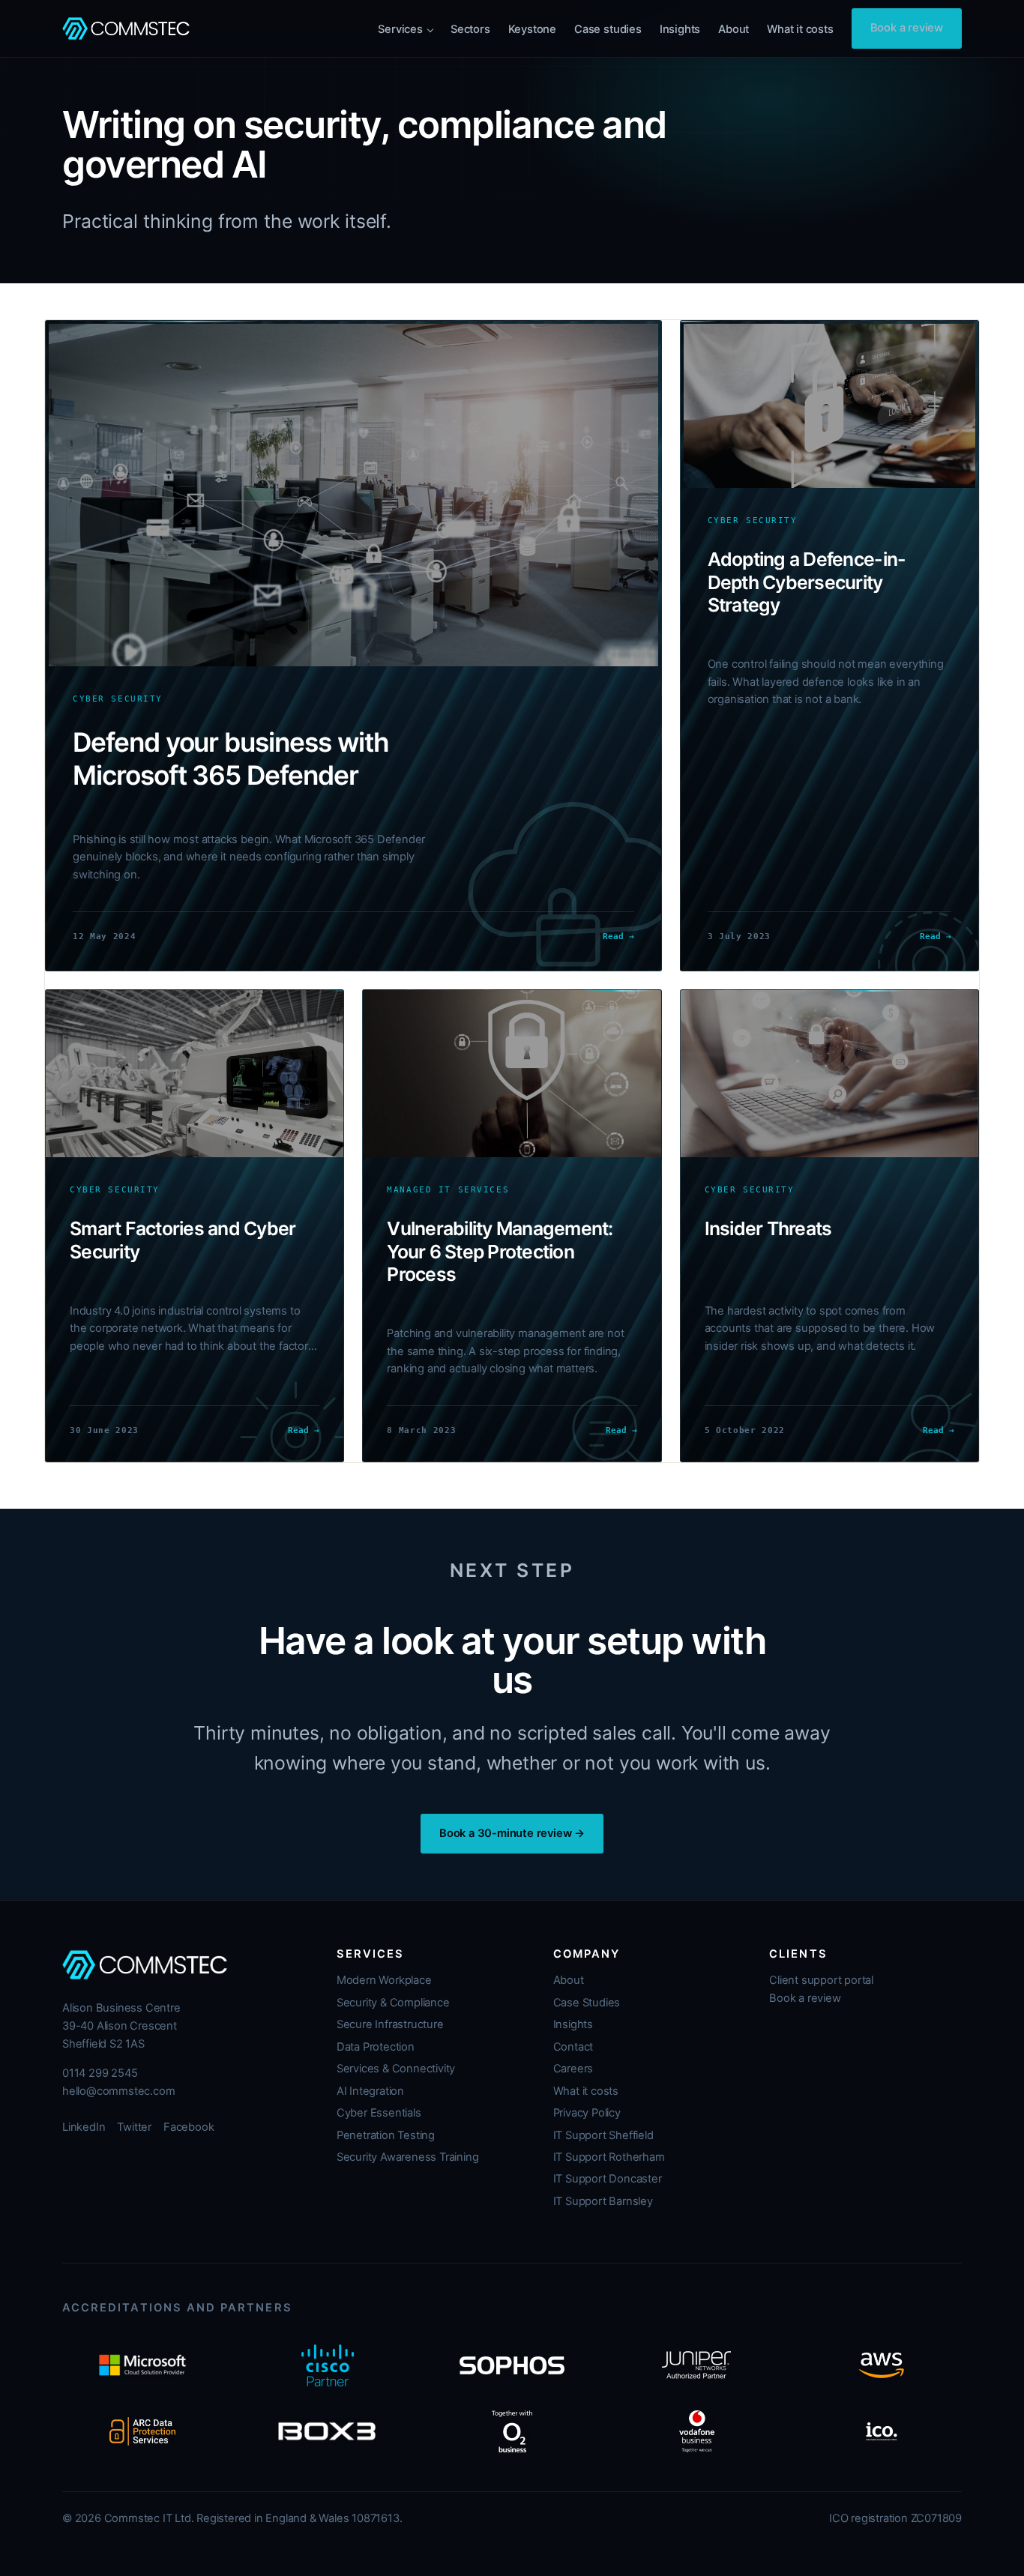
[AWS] (882, 2365)
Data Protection (376, 2047)
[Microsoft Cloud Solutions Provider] (142, 2365)
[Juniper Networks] (696, 2365)
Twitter (134, 2127)
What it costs (800, 29)
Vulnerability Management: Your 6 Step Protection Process (500, 1251)
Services (400, 29)
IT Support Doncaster (608, 2179)
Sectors (470, 29)
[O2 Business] (512, 2431)
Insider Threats (768, 1228)
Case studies (608, 29)
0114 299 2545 (100, 2073)
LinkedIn (84, 2127)
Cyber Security (118, 699)
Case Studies (587, 2003)
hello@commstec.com (118, 2091)
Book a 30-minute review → (512, 1833)
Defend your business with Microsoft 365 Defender (231, 759)
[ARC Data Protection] (142, 2431)
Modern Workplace (384, 1980)
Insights (680, 29)
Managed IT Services (448, 1190)
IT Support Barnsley (603, 2201)
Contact (573, 2047)
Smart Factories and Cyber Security (183, 1240)
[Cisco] (327, 2365)
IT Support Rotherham (609, 2157)
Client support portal (821, 1980)
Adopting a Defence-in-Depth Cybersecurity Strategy (807, 582)
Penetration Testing (386, 2135)
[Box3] (327, 2431)
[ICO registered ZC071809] (882, 2431)
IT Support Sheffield (603, 2135)
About (734, 29)
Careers (573, 2069)
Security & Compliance (393, 2003)
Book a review (907, 28)
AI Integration (370, 2091)
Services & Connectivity (396, 2069)
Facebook (189, 2127)
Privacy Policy (587, 2113)
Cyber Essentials (379, 2113)
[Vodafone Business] (696, 2431)
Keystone (532, 29)
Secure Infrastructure (390, 2024)
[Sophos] (512, 2365)
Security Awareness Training (408, 2157)
